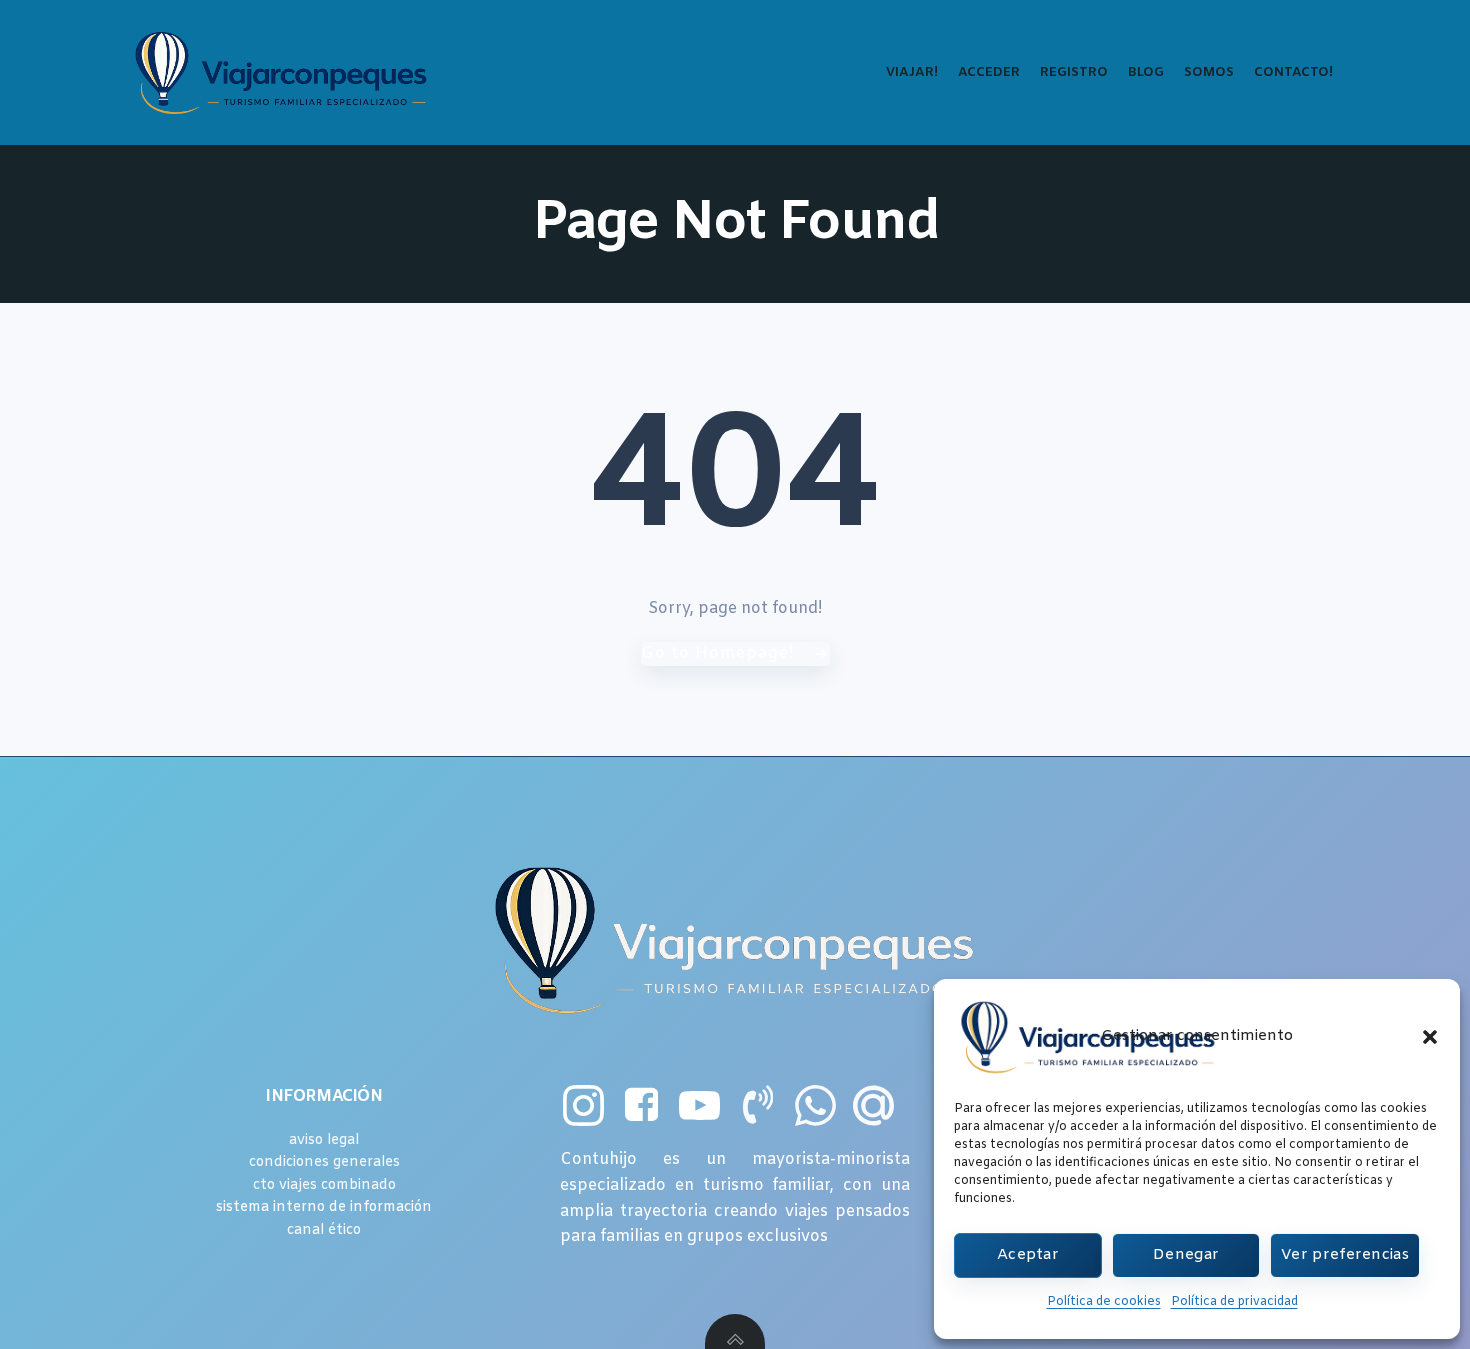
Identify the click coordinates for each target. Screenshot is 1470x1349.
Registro (1074, 72)
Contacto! (1293, 72)
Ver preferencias (1345, 1255)
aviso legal (324, 1140)
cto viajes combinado (324, 1185)
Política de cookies (1104, 1302)
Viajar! (912, 72)
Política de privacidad (1234, 1302)
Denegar (1186, 1255)
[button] (1430, 1037)
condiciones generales (324, 1162)
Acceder (989, 72)
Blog (1146, 72)
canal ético (324, 1230)
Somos (1209, 72)
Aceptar (1028, 1255)
